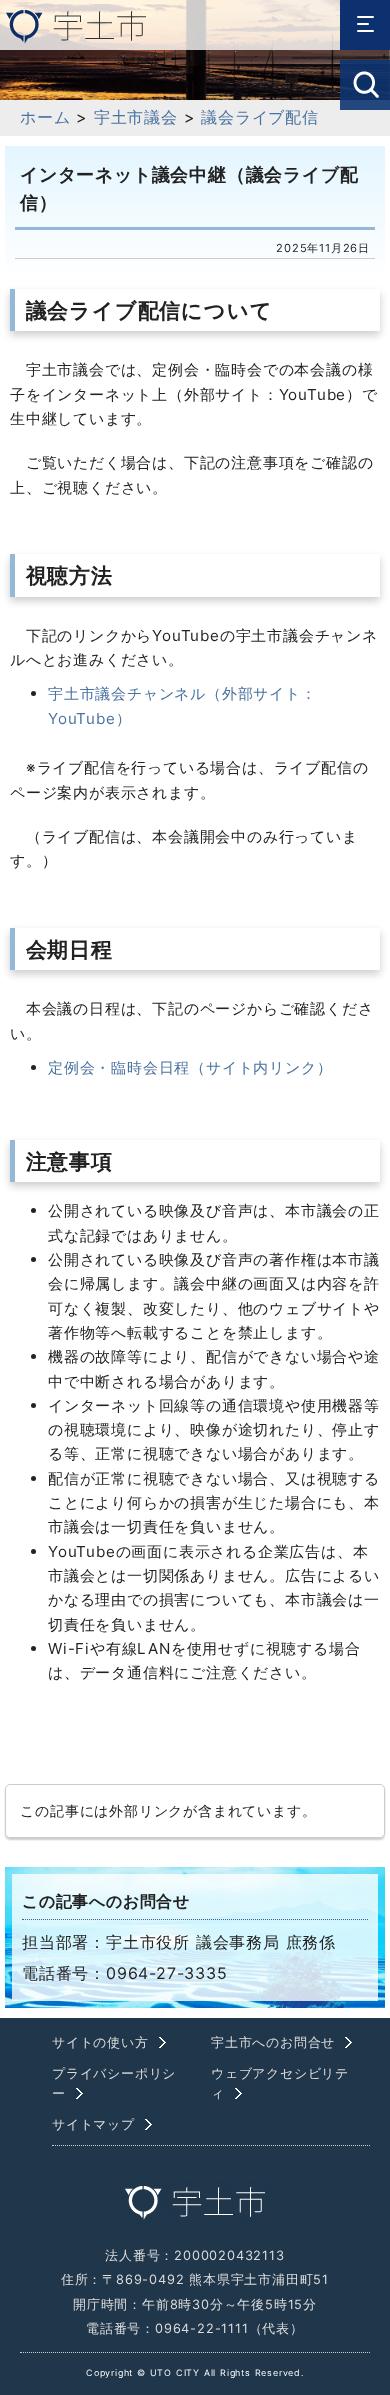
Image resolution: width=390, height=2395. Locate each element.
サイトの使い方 (100, 2042)
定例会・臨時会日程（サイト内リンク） (190, 1067)
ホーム (45, 117)
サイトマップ (93, 2124)
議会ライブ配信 (260, 117)
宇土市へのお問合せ (273, 2042)
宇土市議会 (136, 117)
